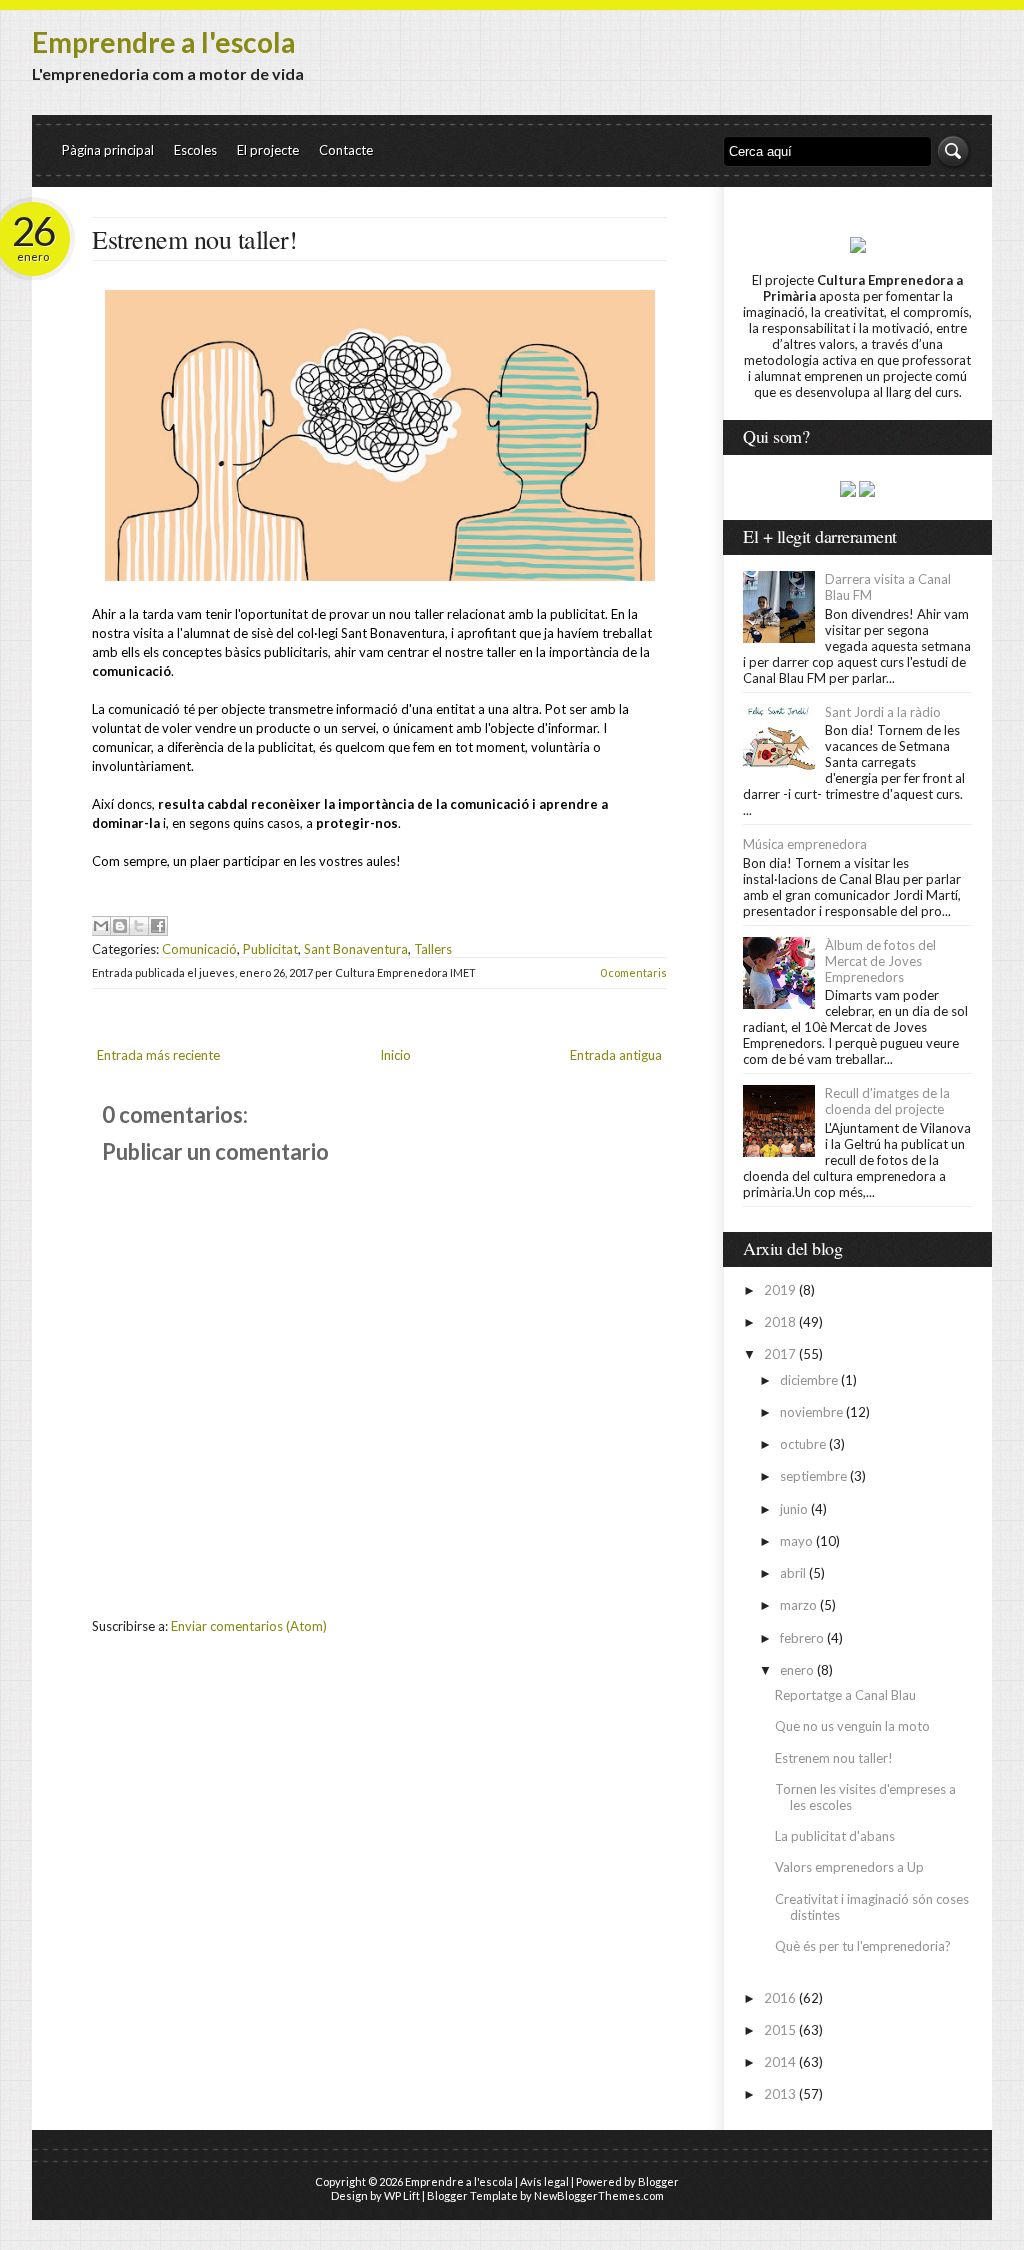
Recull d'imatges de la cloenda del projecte (887, 1101)
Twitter (879, 78)
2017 (780, 1354)
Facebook (953, 78)
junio (794, 1509)
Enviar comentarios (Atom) (249, 1626)
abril (793, 1573)
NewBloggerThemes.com (599, 2195)
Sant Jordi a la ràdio (883, 712)
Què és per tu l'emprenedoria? (863, 1946)
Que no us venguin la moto (852, 1726)
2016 (780, 1998)
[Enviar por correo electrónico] (101, 926)
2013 (780, 2094)
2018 (780, 1322)
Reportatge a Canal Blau (845, 1695)
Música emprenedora (805, 844)
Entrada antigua (616, 1055)
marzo (798, 1605)
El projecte (268, 150)
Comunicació (199, 949)
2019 (780, 1290)
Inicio (395, 1055)
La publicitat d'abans (835, 1836)
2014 (780, 2062)
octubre (803, 1444)
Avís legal (544, 2181)
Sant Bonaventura (356, 949)
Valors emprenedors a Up (849, 1867)
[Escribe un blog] (120, 926)
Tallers (433, 949)
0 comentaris (633, 972)
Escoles (195, 150)
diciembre (809, 1380)
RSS (916, 78)
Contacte (346, 150)
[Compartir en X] (139, 926)
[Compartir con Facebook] (158, 926)
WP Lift (402, 2195)
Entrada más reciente (158, 1055)
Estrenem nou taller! (194, 239)
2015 (780, 2030)
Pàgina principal (108, 150)
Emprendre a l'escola (164, 42)
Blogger (658, 2181)
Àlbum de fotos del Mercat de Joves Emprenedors (880, 961)
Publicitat (270, 949)
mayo (796, 1541)
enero (797, 1670)
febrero (802, 1638)
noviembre (811, 1412)
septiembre (813, 1476)
